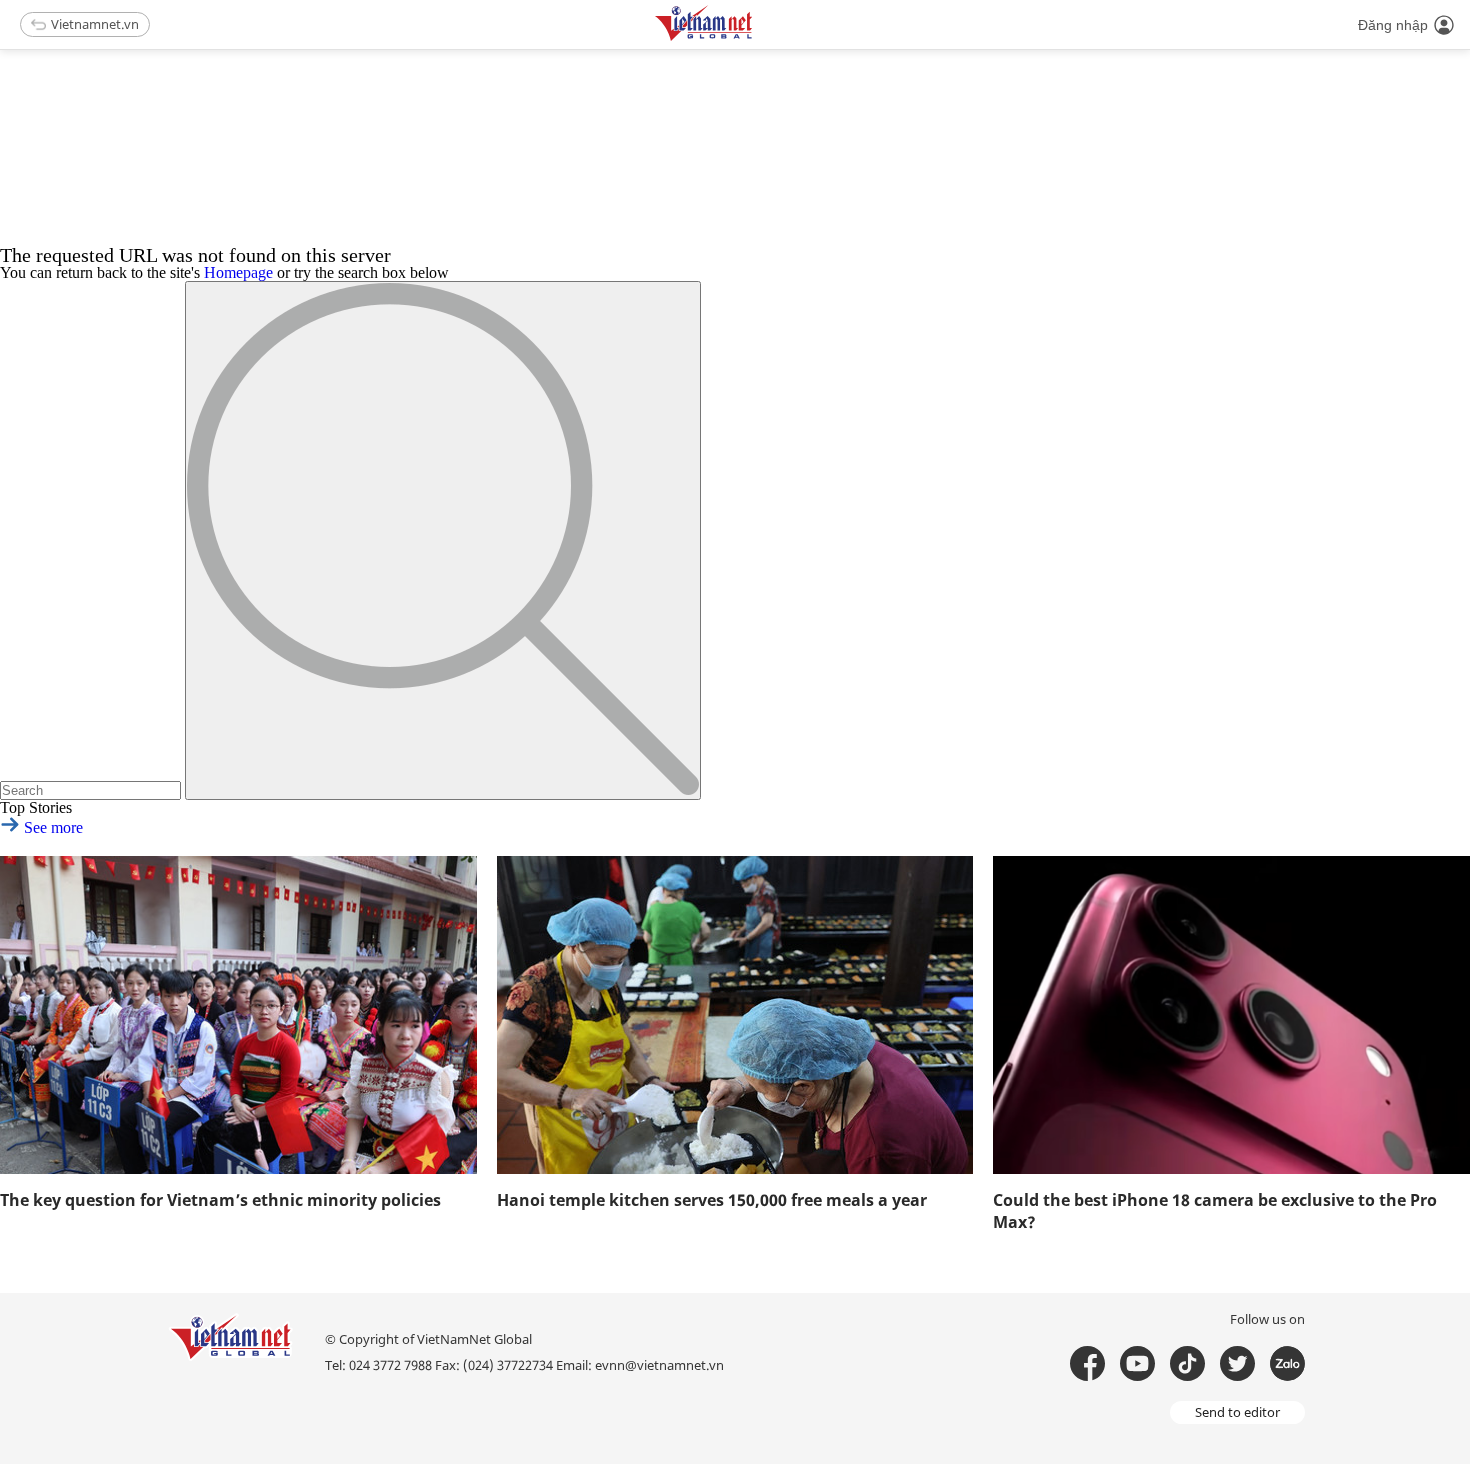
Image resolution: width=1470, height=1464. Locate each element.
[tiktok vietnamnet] (1187, 1363)
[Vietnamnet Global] (754, 37)
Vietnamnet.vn (95, 24)
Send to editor (1237, 1412)
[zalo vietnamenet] (1287, 1363)
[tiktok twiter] (1237, 1363)
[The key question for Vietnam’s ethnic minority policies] (238, 1015)
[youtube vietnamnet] (1137, 1363)
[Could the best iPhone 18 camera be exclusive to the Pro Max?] (1231, 1015)
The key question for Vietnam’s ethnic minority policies (220, 1200)
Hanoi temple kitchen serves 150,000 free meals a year (712, 1200)
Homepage (238, 272)
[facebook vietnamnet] (1087, 1363)
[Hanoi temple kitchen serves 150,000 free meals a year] (735, 1015)
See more (51, 827)
